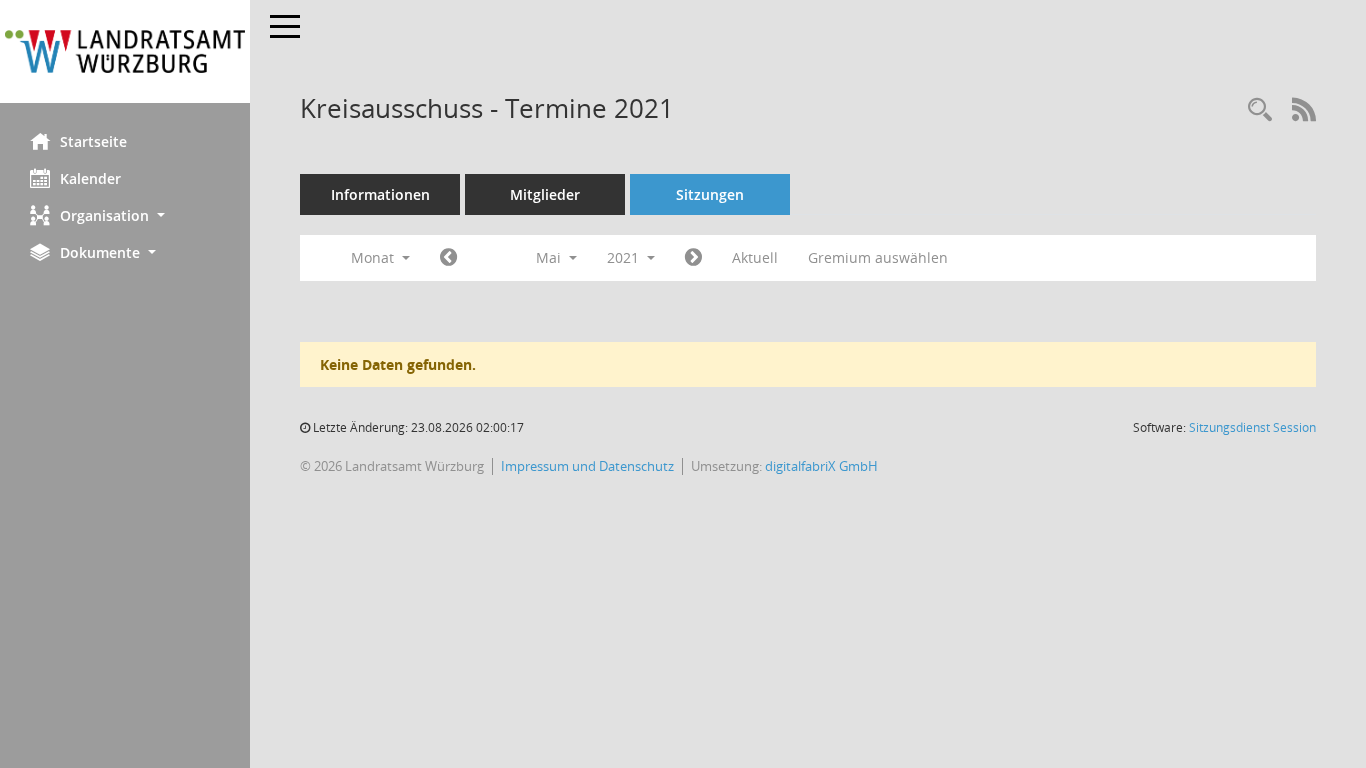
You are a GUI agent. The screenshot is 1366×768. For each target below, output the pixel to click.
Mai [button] (550, 257)
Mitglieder (545, 194)
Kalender (90, 178)
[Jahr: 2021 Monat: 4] (448, 258)
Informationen (380, 194)
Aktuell (755, 257)
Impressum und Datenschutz (587, 466)
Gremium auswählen (878, 257)
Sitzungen (710, 194)
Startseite (93, 141)
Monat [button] (374, 257)
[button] (125, 215)
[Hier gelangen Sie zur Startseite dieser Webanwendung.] (125, 51)
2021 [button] (625, 257)
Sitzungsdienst (1252, 427)
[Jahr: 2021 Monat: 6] (693, 258)
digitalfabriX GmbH (821, 466)
